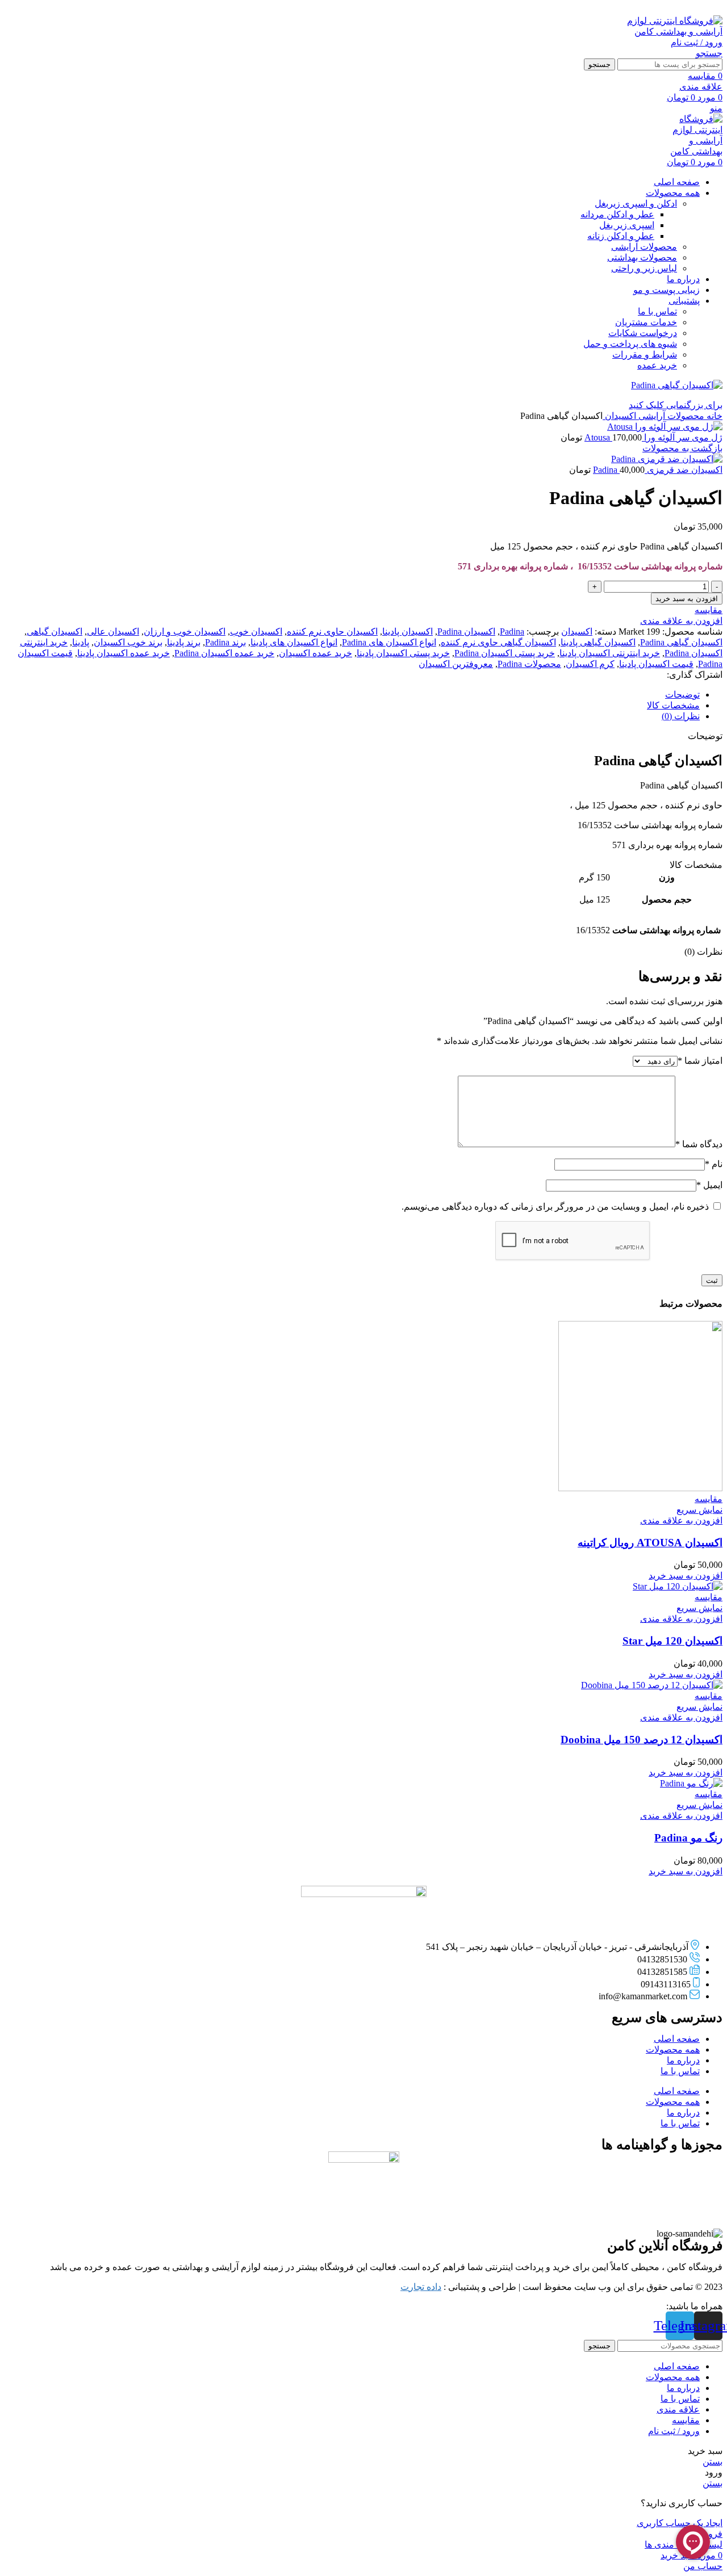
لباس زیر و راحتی (644, 268)
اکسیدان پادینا (408, 632)
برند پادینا (184, 642)
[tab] (352, 695)
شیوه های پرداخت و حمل (630, 344)
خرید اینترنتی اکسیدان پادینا (610, 653)
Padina (512, 632)
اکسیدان (619, 416)
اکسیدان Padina (466, 632)
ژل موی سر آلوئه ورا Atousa (653, 437)
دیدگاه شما (699, 1144)
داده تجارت (421, 2287)
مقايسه (686, 2420)
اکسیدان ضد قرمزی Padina (658, 470)
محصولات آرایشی (644, 247)
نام (714, 1164)
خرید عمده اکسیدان (316, 653)
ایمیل (709, 1185)
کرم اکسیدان (590, 664)
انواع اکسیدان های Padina (389, 642)
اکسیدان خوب (256, 632)
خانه (713, 416)
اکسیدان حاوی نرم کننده (332, 632)
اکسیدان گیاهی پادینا (598, 642)
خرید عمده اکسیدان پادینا (124, 653)
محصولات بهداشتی (642, 257)
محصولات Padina (529, 664)
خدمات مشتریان (646, 322)
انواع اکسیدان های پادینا (294, 642)
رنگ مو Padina (688, 1838)
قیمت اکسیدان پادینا (656, 664)
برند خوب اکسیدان (128, 642)
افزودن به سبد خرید (687, 599)
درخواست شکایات (643, 333)
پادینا (81, 642)
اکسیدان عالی (113, 632)
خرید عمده (657, 365)
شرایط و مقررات (645, 354)
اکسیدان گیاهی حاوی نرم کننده (498, 642)
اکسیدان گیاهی (55, 632)
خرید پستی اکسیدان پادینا (403, 653)
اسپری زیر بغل (627, 225)
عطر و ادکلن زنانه (621, 236)
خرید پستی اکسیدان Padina (505, 653)
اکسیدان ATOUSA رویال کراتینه (650, 1543)
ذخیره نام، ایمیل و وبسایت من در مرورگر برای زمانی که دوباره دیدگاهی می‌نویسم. (555, 1207)
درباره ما (683, 2060)
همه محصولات (673, 2050)
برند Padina (225, 642)
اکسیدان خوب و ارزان (185, 632)
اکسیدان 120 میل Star (672, 1641)
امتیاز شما (700, 1061)
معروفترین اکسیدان (456, 664)
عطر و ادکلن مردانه (617, 214)
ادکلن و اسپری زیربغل (636, 204)
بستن (713, 2462)
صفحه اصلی (677, 2039)
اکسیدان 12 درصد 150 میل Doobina (642, 1740)
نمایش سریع (699, 1510)
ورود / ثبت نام (674, 2431)
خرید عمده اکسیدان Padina (224, 653)
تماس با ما (657, 311)
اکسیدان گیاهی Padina (681, 642)
